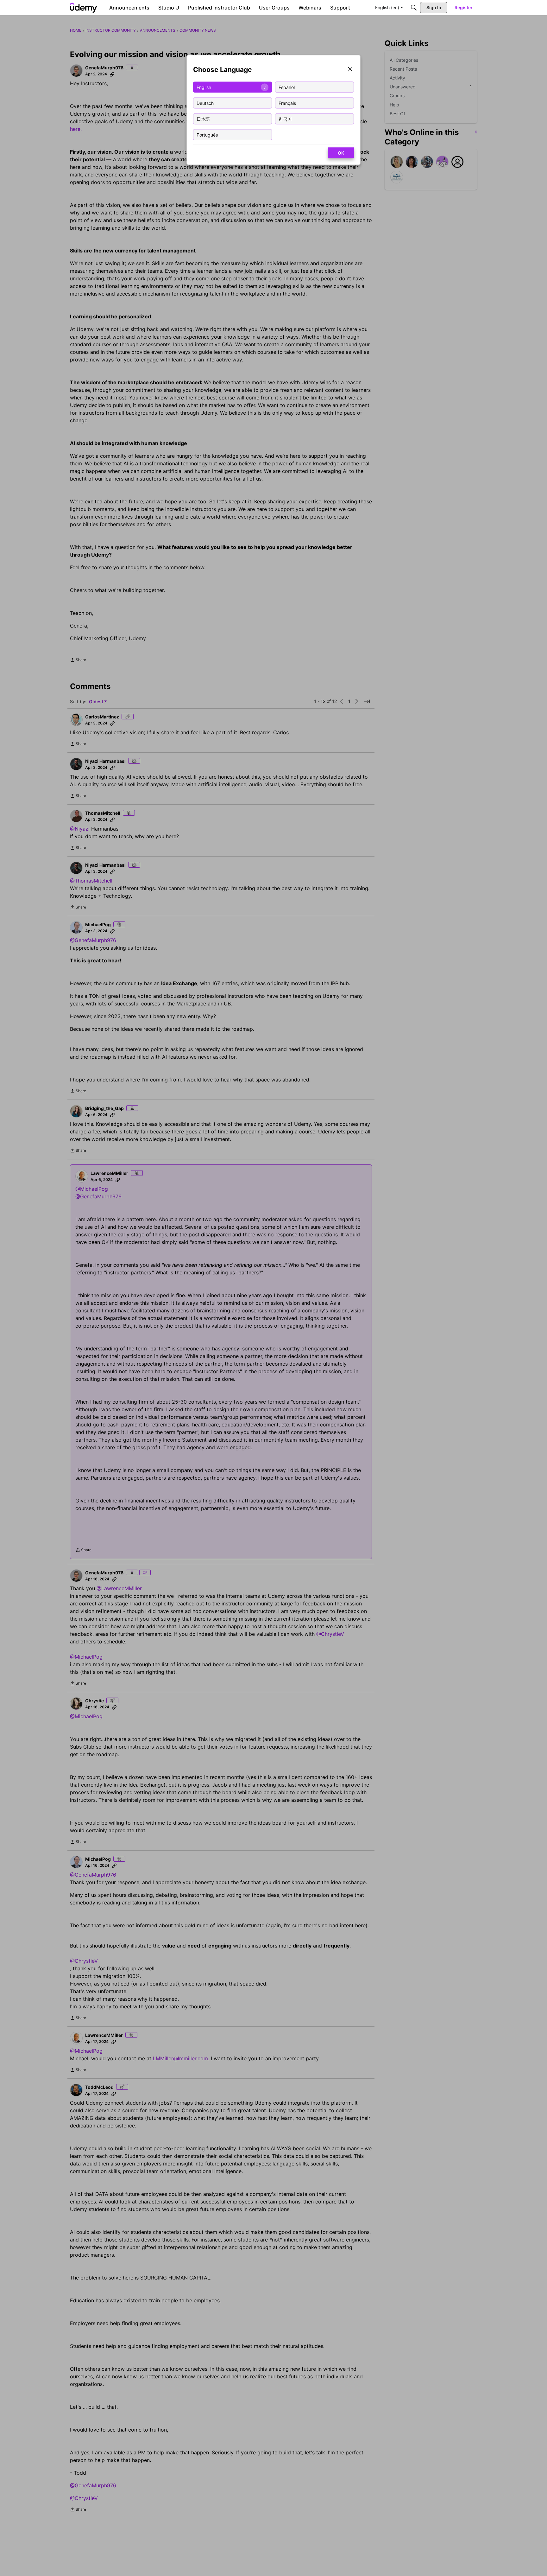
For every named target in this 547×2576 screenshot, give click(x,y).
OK (341, 153)
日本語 (203, 119)
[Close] (350, 70)
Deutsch (205, 103)
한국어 (285, 119)
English (204, 87)
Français (287, 103)
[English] (84, 8)
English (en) (387, 7)
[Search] (414, 8)
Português (207, 134)
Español (287, 87)
